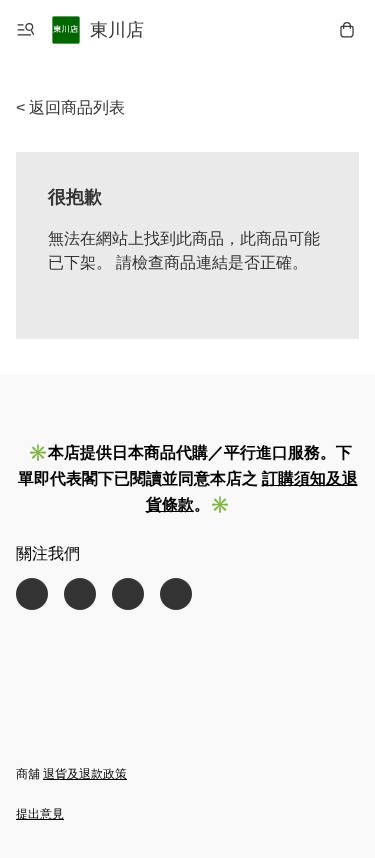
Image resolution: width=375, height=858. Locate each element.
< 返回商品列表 (70, 107)
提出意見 (40, 814)
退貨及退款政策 (85, 774)
